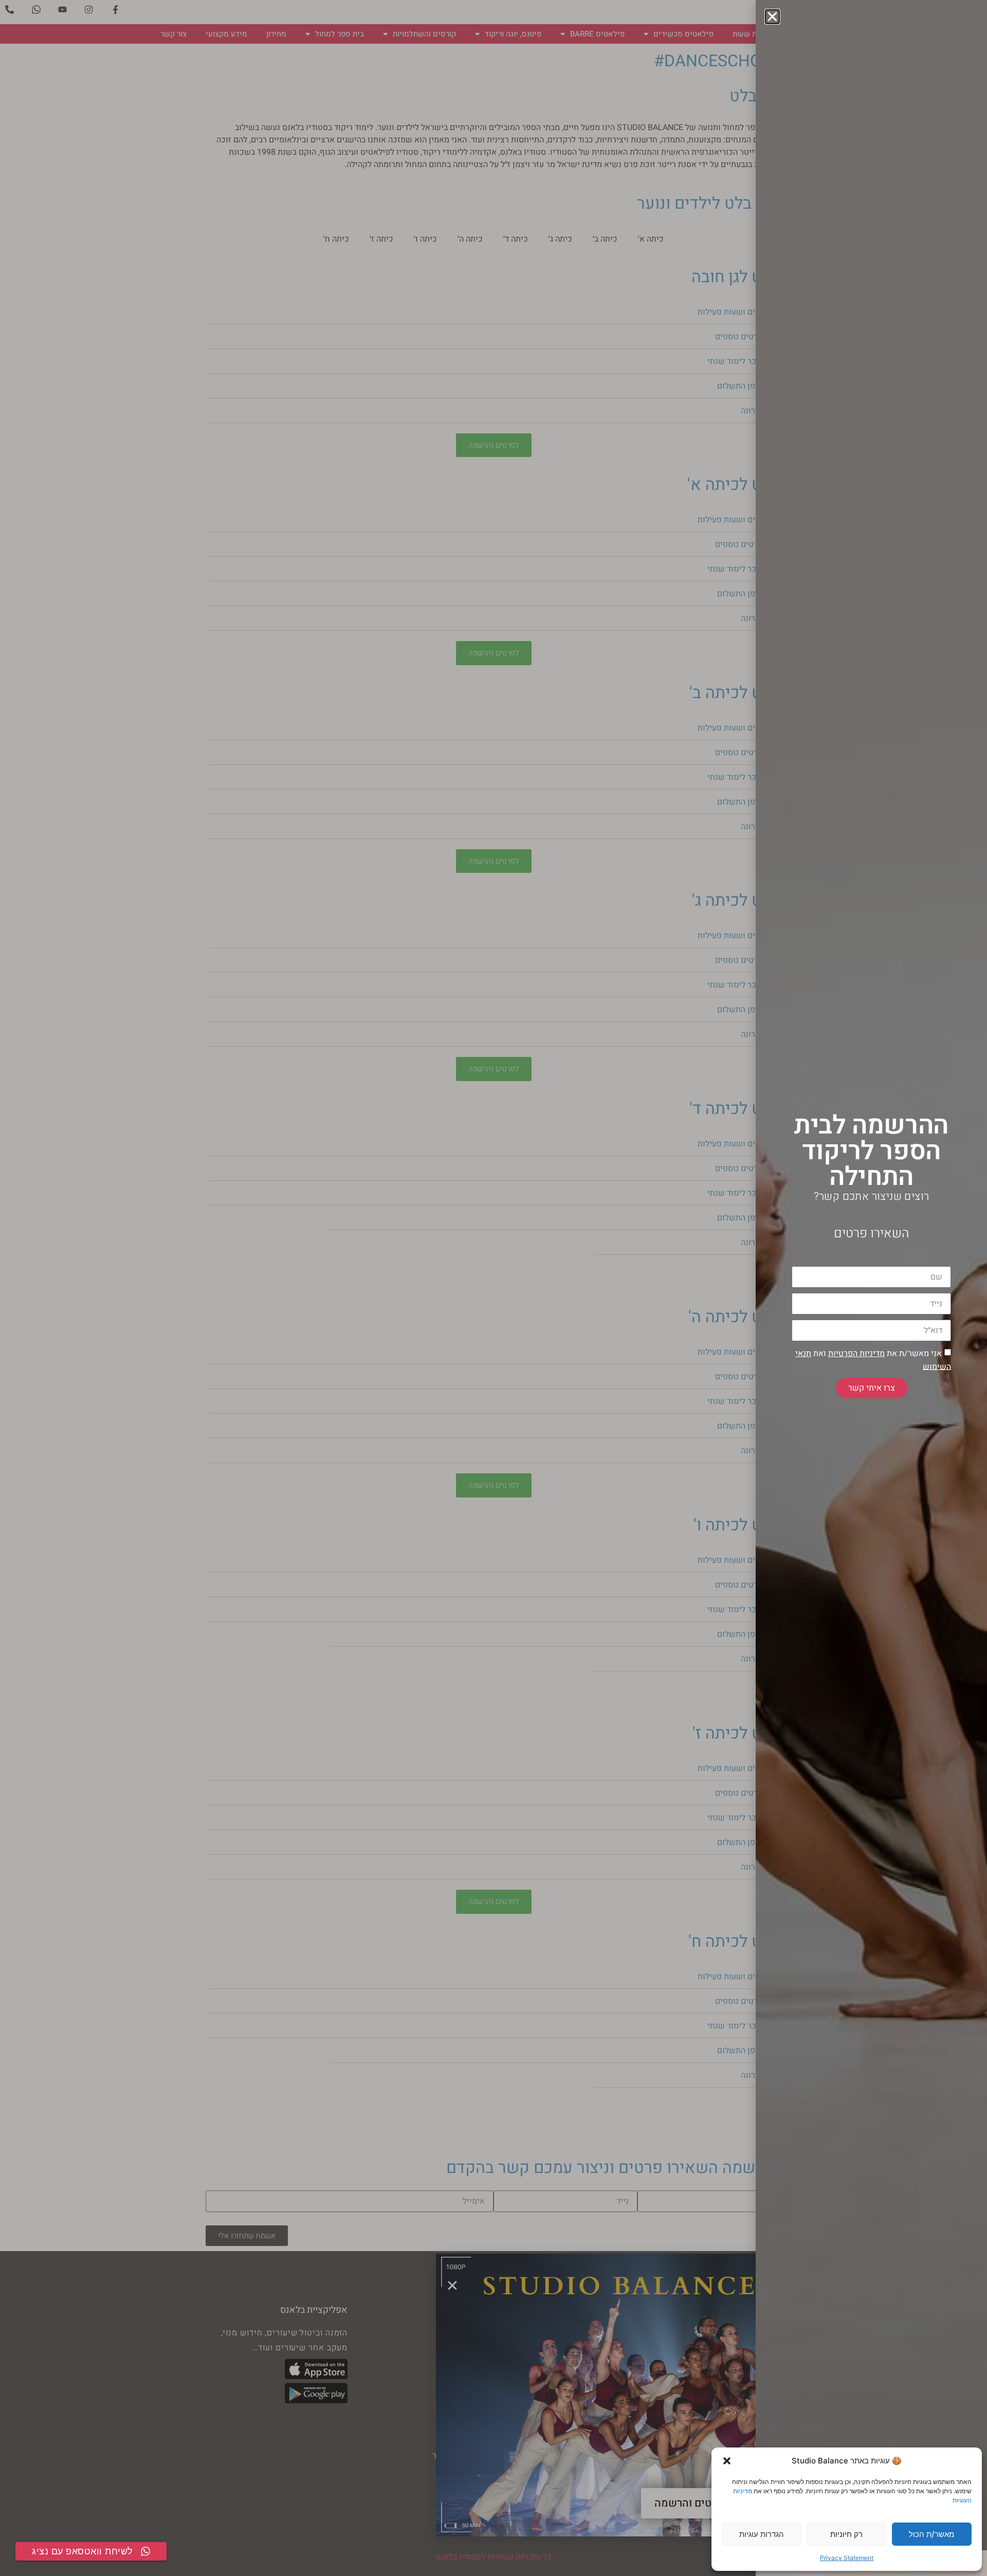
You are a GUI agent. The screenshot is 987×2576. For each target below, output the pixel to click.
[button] (727, 2461)
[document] (493, 1288)
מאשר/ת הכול (931, 2534)
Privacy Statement (847, 2558)
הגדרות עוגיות (762, 2534)
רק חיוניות (846, 2534)
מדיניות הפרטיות (856, 1354)
